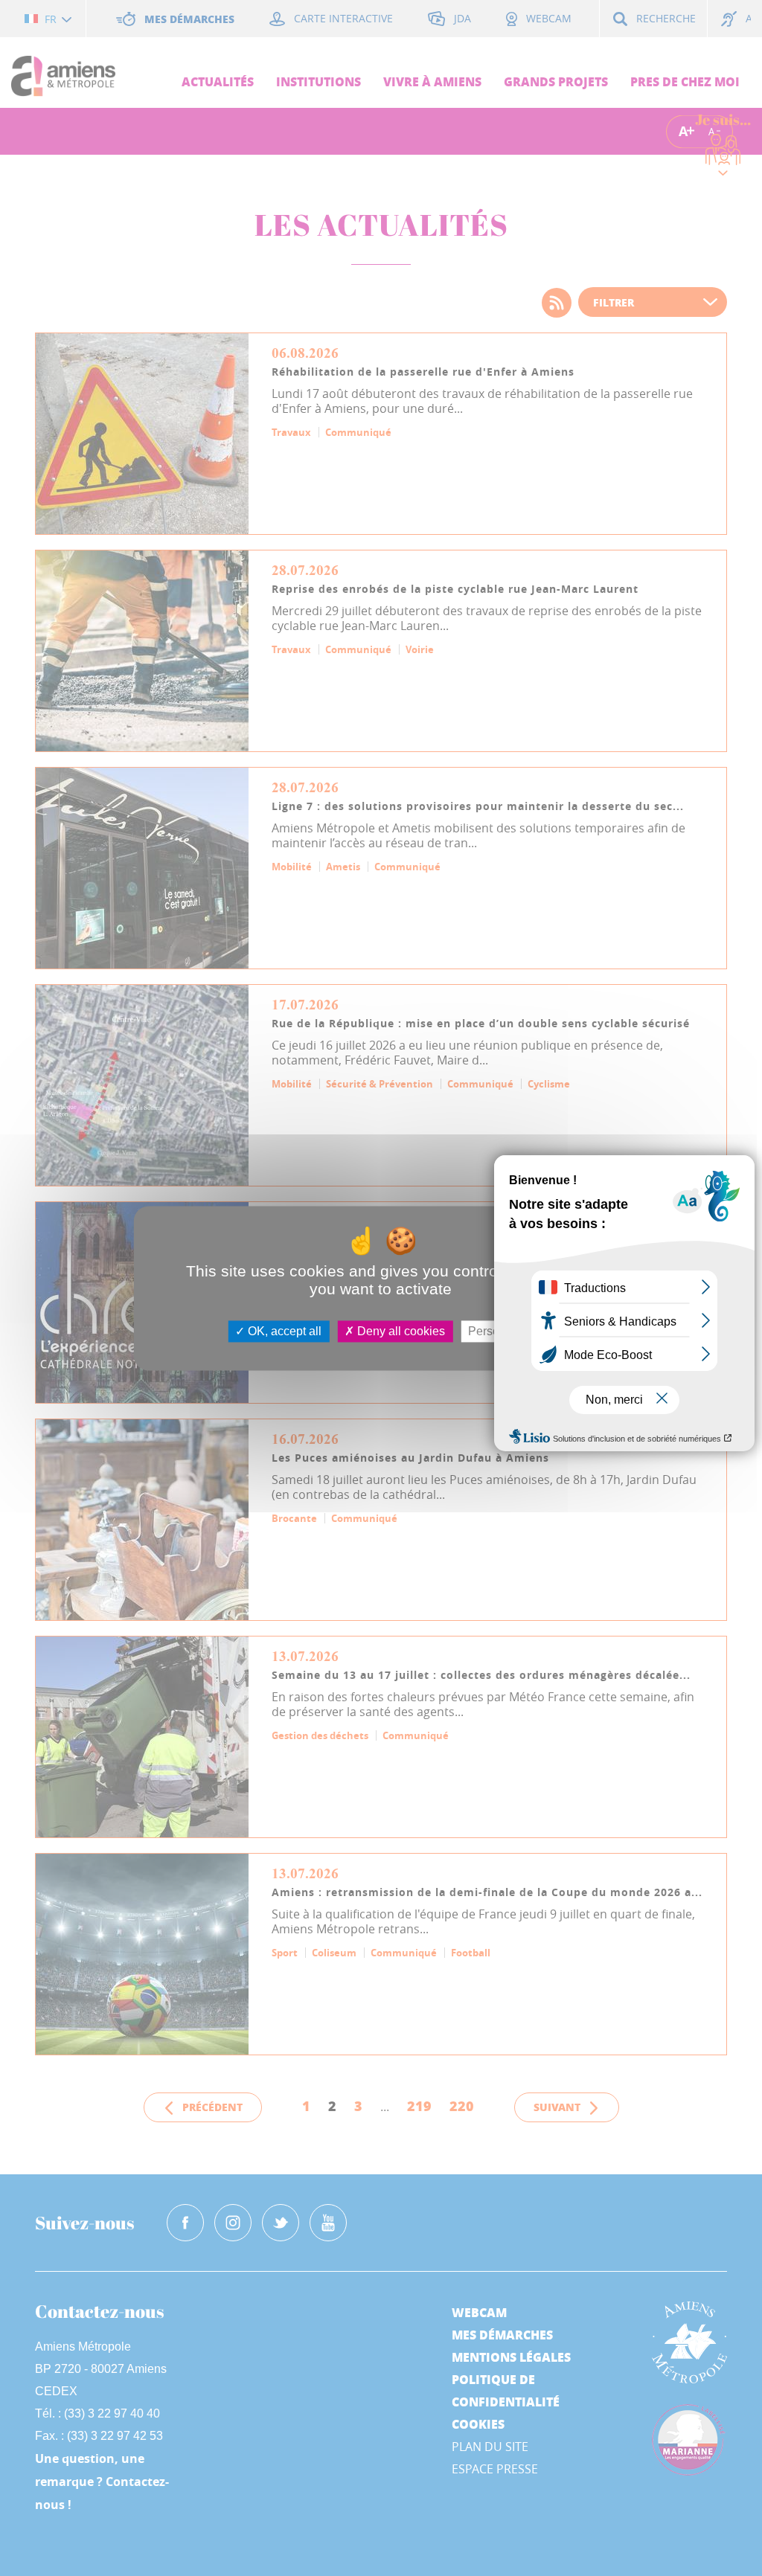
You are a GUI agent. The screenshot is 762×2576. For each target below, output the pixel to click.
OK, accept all (283, 1331)
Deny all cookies (400, 1331)
